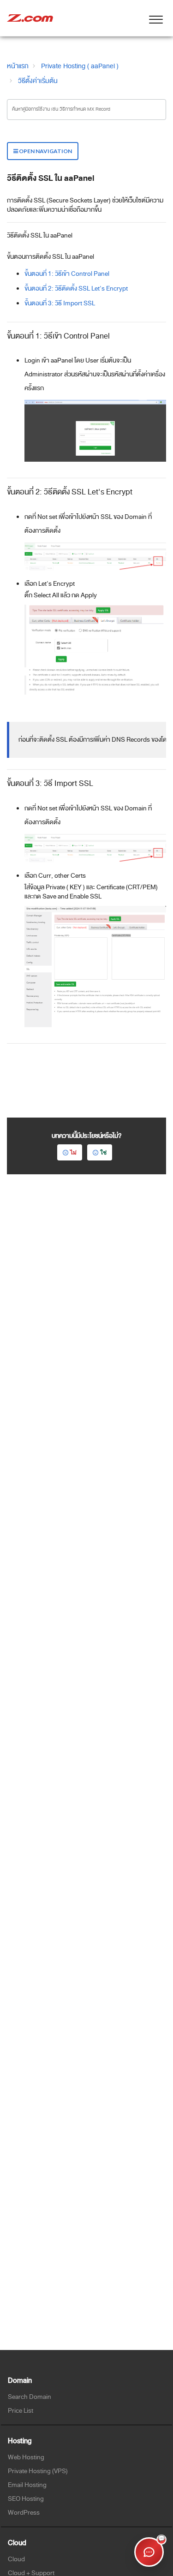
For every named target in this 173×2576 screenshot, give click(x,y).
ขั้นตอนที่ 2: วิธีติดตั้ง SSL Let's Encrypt (76, 289)
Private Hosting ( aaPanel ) (80, 66)
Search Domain (30, 2397)
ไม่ (73, 1152)
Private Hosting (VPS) (38, 2471)
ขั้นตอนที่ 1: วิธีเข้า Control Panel (67, 274)
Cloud (16, 2559)
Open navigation (45, 151)
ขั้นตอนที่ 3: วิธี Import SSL (60, 303)
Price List (21, 2411)
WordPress (24, 2513)
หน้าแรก (18, 66)
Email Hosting (27, 2485)
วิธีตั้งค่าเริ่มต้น (38, 81)
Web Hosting (26, 2457)
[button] (156, 18)
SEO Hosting (26, 2499)
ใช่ (103, 1152)
